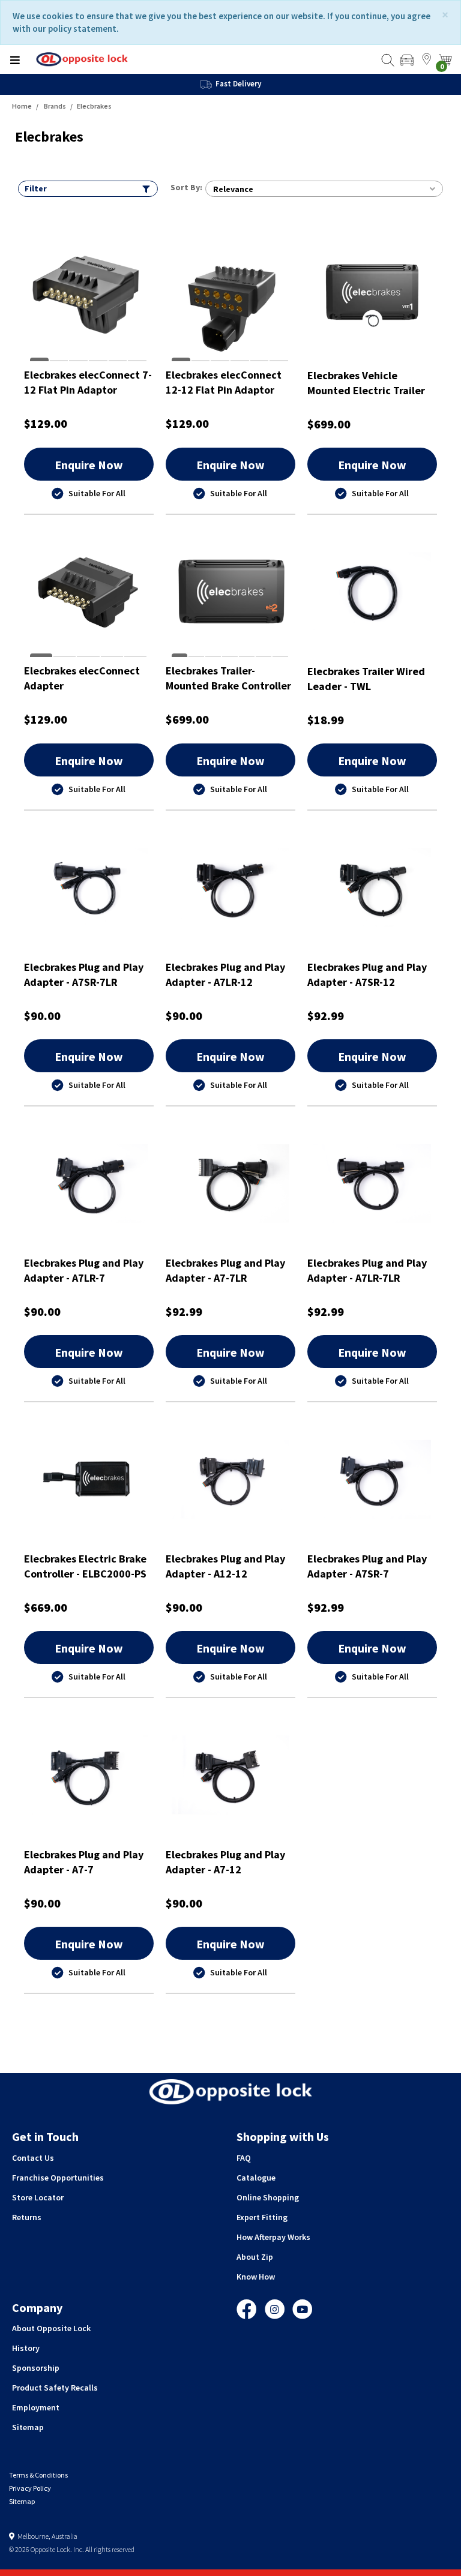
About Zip (255, 2257)
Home (22, 106)
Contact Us (33, 2158)
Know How (256, 2277)
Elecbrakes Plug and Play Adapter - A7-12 (225, 1862)
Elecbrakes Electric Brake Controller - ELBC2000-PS (85, 1566)
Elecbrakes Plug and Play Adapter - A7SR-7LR (84, 975)
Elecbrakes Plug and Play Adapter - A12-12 (225, 1566)
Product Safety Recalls (55, 2388)
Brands (55, 106)
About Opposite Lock (51, 2328)
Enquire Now (89, 465)
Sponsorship (36, 2368)
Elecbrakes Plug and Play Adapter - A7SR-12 (367, 975)
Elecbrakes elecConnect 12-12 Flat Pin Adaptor (224, 383)
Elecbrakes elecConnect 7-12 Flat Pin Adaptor (88, 383)
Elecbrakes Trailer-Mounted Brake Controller (228, 678)
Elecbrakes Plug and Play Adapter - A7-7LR (225, 1271)
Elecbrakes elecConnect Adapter (82, 678)
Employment (36, 2407)
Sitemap (28, 2427)
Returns (27, 2217)
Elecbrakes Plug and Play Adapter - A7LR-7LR (367, 1271)
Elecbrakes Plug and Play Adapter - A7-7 (84, 1862)
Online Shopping (268, 2197)
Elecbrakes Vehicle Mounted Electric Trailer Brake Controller (366, 383)
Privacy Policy (30, 2488)
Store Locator (38, 2197)
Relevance (233, 189)
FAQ (244, 2158)
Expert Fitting (262, 2217)
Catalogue (256, 2178)
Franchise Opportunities (58, 2178)
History (26, 2348)
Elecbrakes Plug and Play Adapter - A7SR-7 (367, 1566)
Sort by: (186, 187)
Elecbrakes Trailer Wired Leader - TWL (366, 679)
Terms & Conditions (38, 2475)
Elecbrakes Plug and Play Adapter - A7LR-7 (84, 1271)
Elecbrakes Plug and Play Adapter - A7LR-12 (225, 975)
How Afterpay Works (273, 2237)
